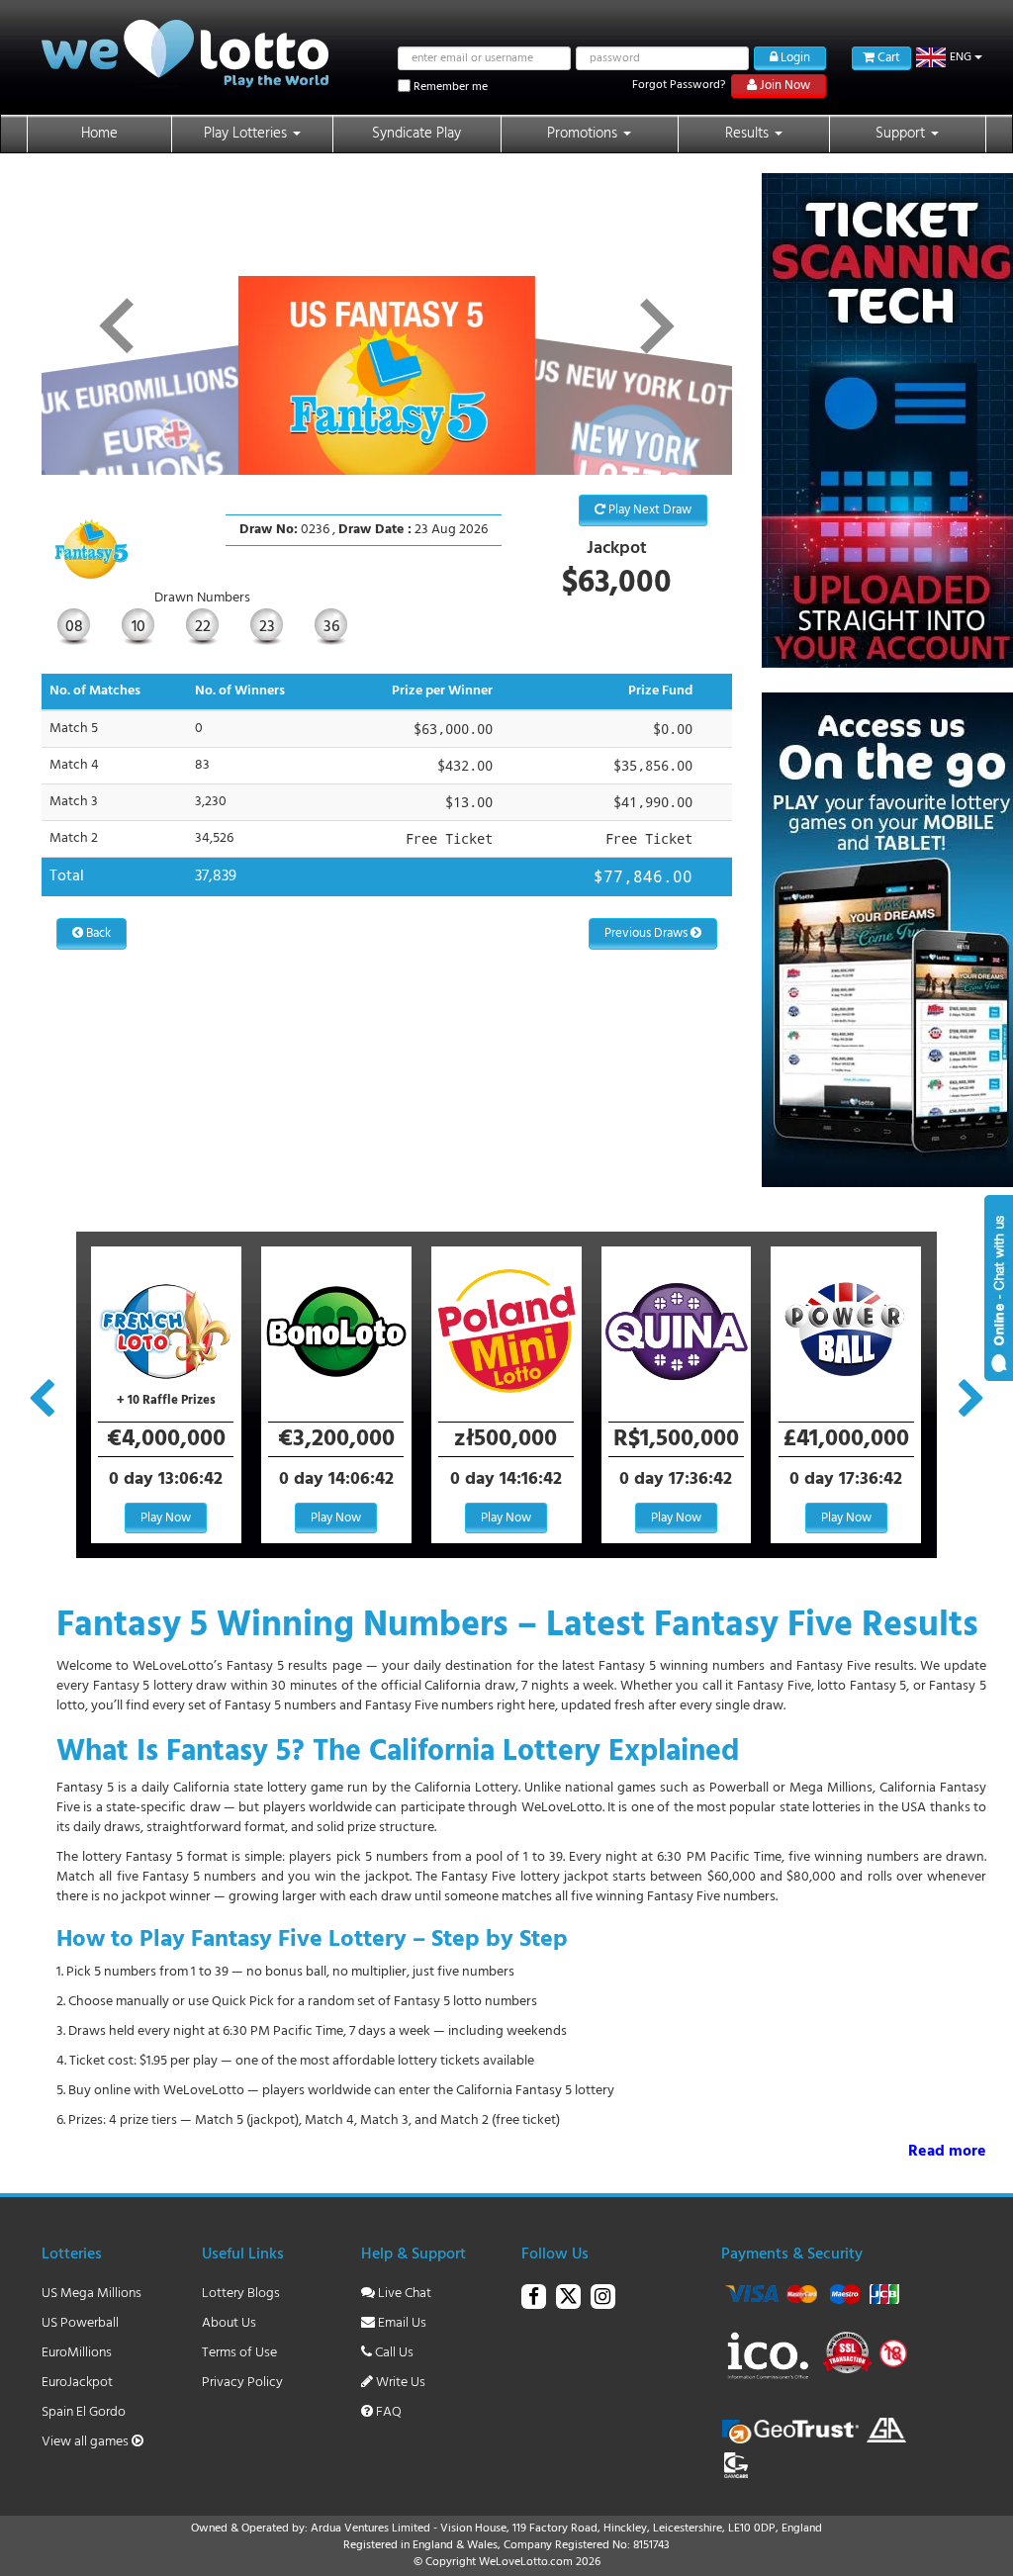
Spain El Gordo (84, 2412)
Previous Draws (647, 933)
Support (902, 134)
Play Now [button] (166, 1518)
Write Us (399, 2383)
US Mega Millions (92, 2294)
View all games (87, 2442)
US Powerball (80, 2323)
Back (97, 933)
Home (99, 134)
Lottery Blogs (241, 2294)
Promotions (584, 134)
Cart (887, 58)
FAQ (387, 2412)
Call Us (393, 2353)
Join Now (783, 86)
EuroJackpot (77, 2383)
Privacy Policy (242, 2383)
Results (749, 134)
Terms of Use (239, 2353)
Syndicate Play (416, 134)
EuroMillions (77, 2353)
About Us (229, 2323)
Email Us (401, 2323)
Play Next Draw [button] (648, 510)
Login (794, 58)
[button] (949, 57)
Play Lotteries (247, 134)
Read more (947, 2152)
